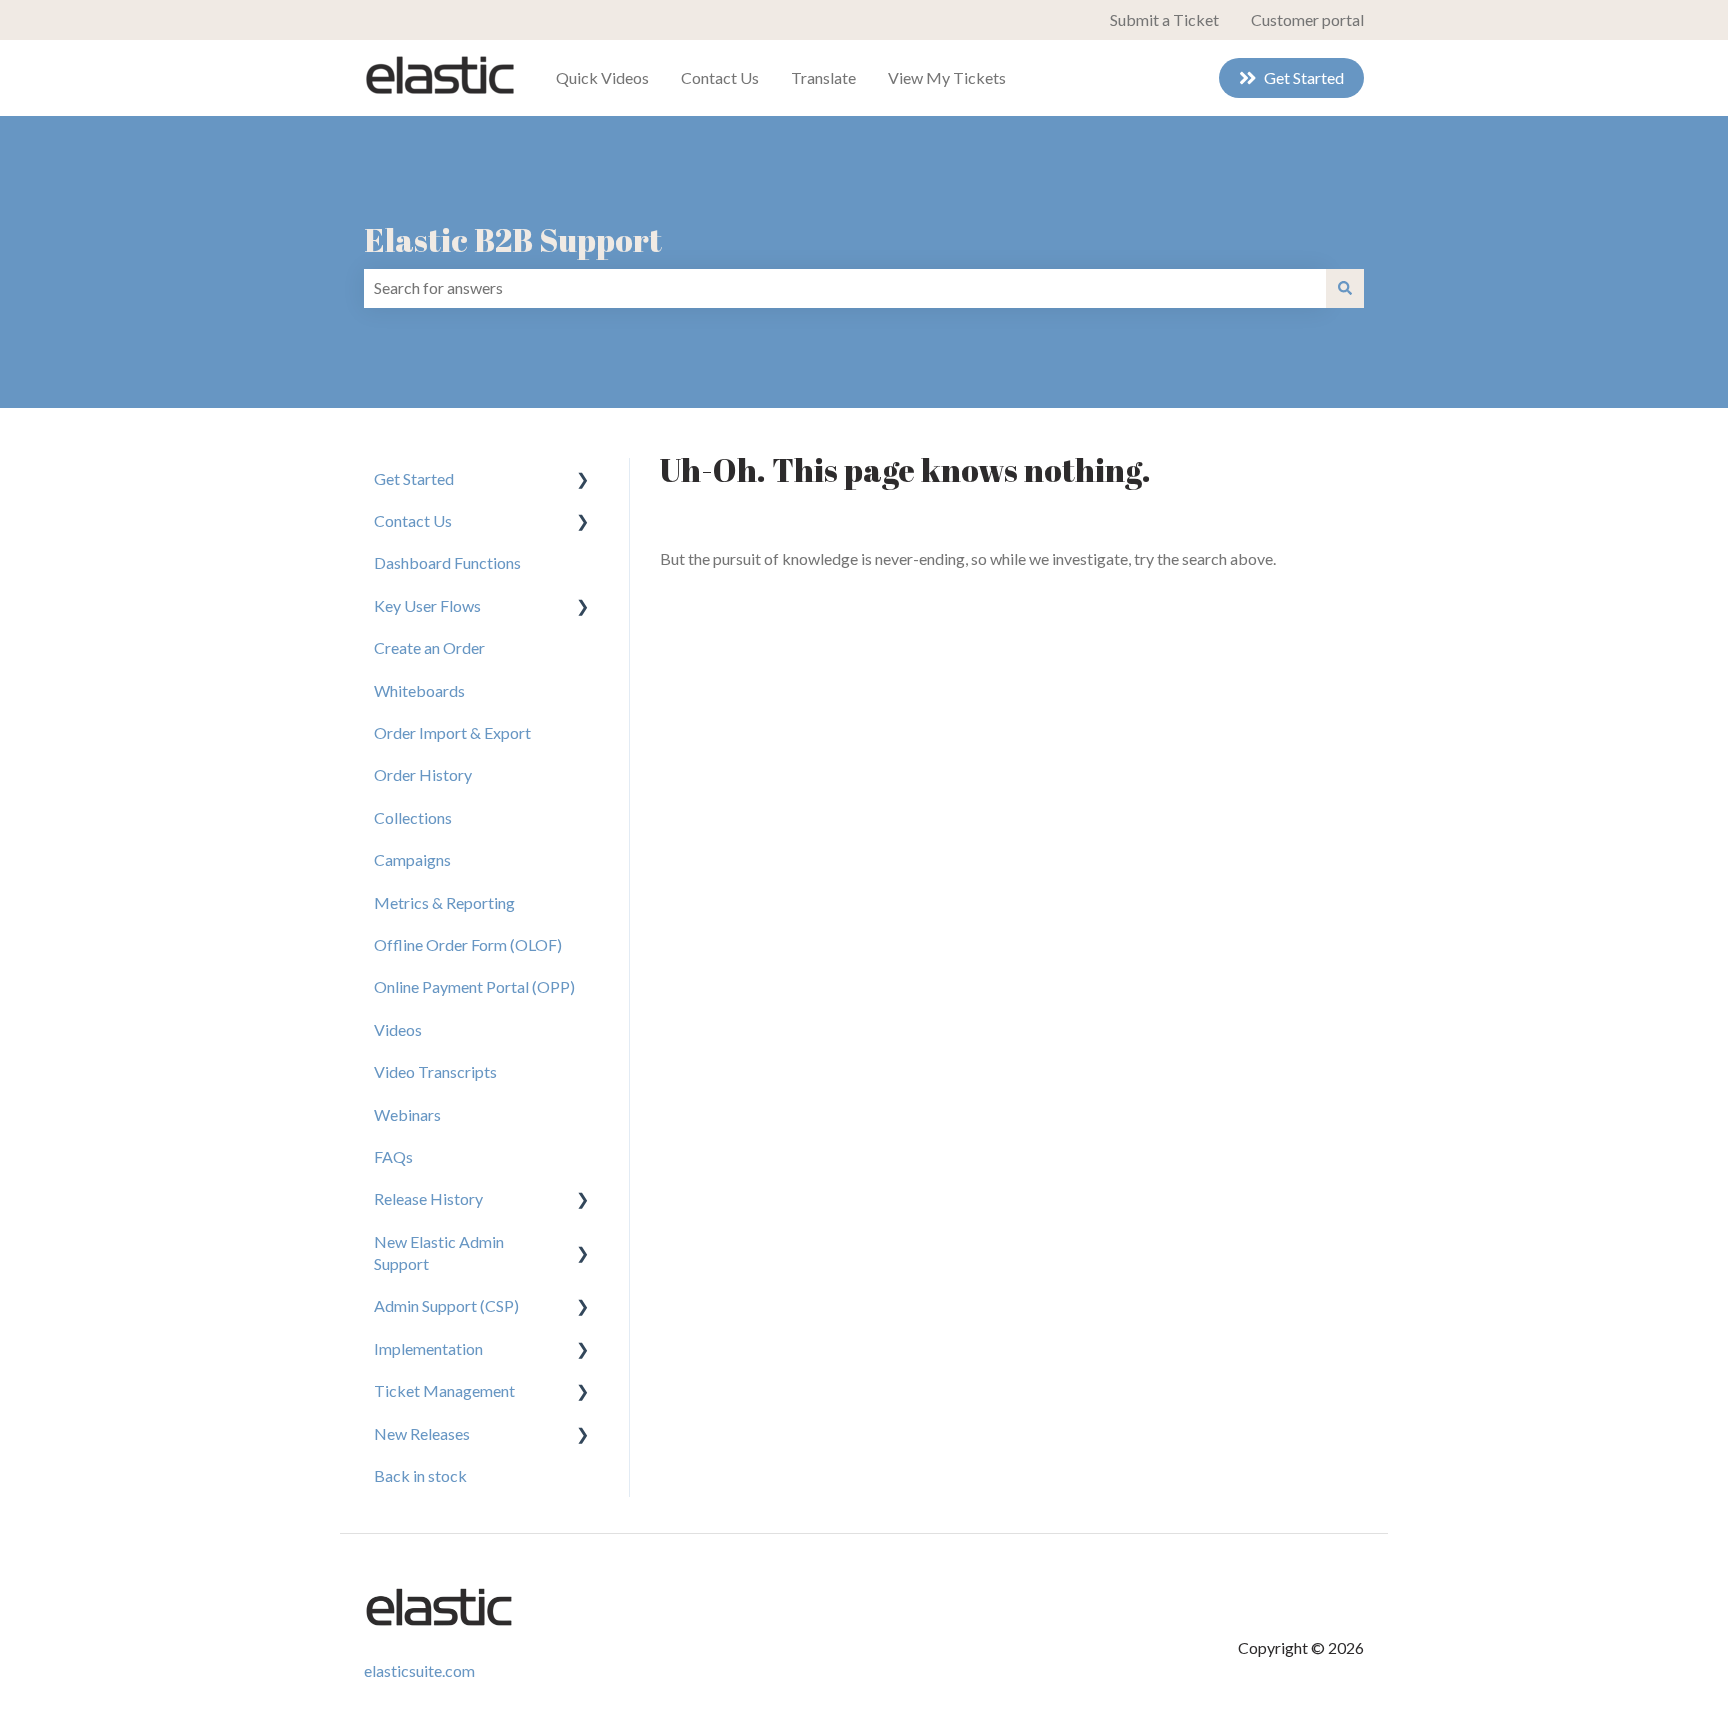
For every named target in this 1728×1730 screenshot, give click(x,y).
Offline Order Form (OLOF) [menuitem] (468, 944)
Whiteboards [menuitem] (419, 690)
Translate (823, 77)
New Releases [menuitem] (422, 1433)
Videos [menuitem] (398, 1029)
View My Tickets (947, 77)
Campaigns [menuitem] (412, 859)
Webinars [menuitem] (407, 1114)
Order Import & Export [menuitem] (452, 732)
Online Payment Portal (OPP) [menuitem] (474, 986)
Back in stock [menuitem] (420, 1475)
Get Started (1304, 77)
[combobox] (845, 288)
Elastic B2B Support (513, 239)
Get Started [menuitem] (414, 478)
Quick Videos (602, 77)
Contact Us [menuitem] (413, 520)
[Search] (1345, 288)
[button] (583, 480)
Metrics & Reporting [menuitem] (444, 902)
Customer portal (1307, 19)
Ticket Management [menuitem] (444, 1390)
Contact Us (720, 77)
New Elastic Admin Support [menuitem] (439, 1252)
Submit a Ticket (1164, 19)
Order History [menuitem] (423, 774)
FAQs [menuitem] (393, 1156)
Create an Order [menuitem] (429, 647)
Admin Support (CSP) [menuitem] (446, 1305)
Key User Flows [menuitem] (427, 605)
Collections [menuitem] (413, 817)
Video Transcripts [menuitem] (435, 1071)
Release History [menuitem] (428, 1198)
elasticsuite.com (419, 1670)
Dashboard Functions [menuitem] (447, 562)
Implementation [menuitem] (428, 1348)
